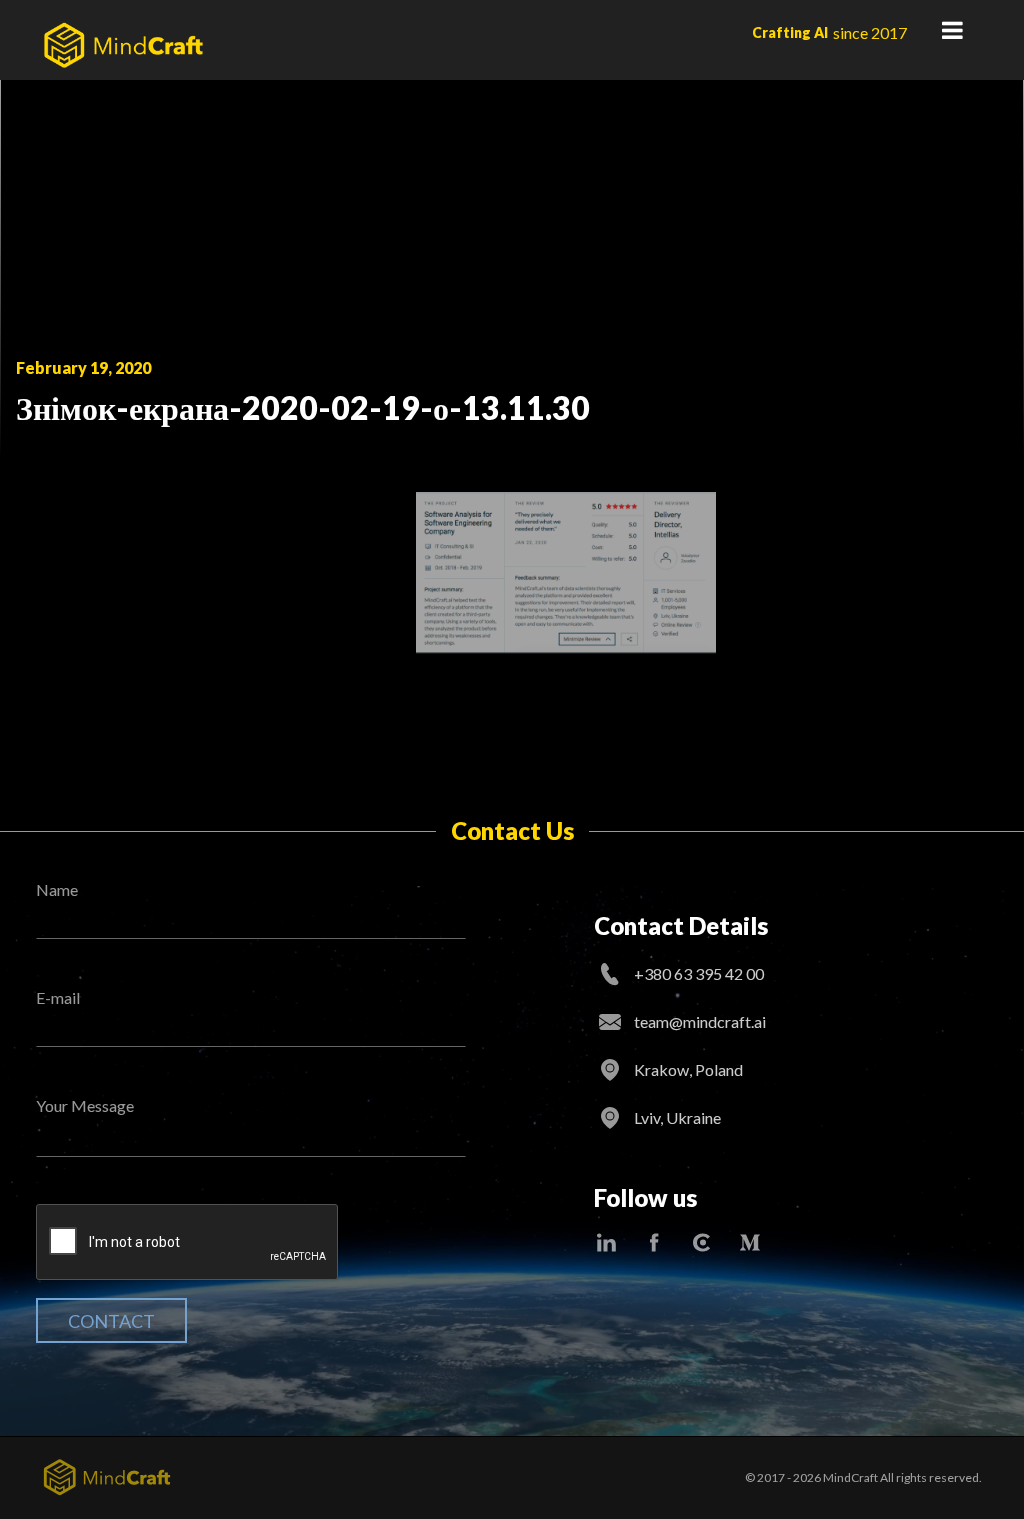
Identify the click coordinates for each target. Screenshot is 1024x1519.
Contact (111, 1321)
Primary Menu (952, 30)
